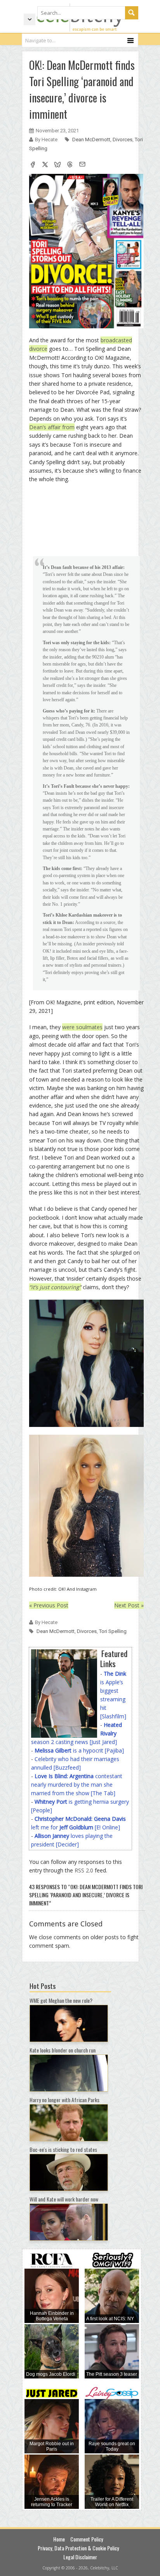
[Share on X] (45, 165)
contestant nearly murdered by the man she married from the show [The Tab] (77, 1785)
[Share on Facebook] (33, 165)
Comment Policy (87, 2539)
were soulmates (82, 1027)
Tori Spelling (113, 1631)
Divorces (123, 140)
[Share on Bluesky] (57, 165)
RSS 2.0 (84, 1870)
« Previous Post (49, 1605)
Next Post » (129, 1605)
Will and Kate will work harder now (64, 2199)
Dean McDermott (91, 140)
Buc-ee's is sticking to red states (63, 2149)
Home (59, 2539)
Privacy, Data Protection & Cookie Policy (78, 2548)
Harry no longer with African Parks (64, 2100)
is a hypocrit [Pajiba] (79, 1750)
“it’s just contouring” (55, 1287)
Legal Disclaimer (80, 2557)
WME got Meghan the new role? (61, 2000)
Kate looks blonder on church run (63, 2050)
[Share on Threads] (70, 165)
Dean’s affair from (52, 427)
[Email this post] (82, 165)
